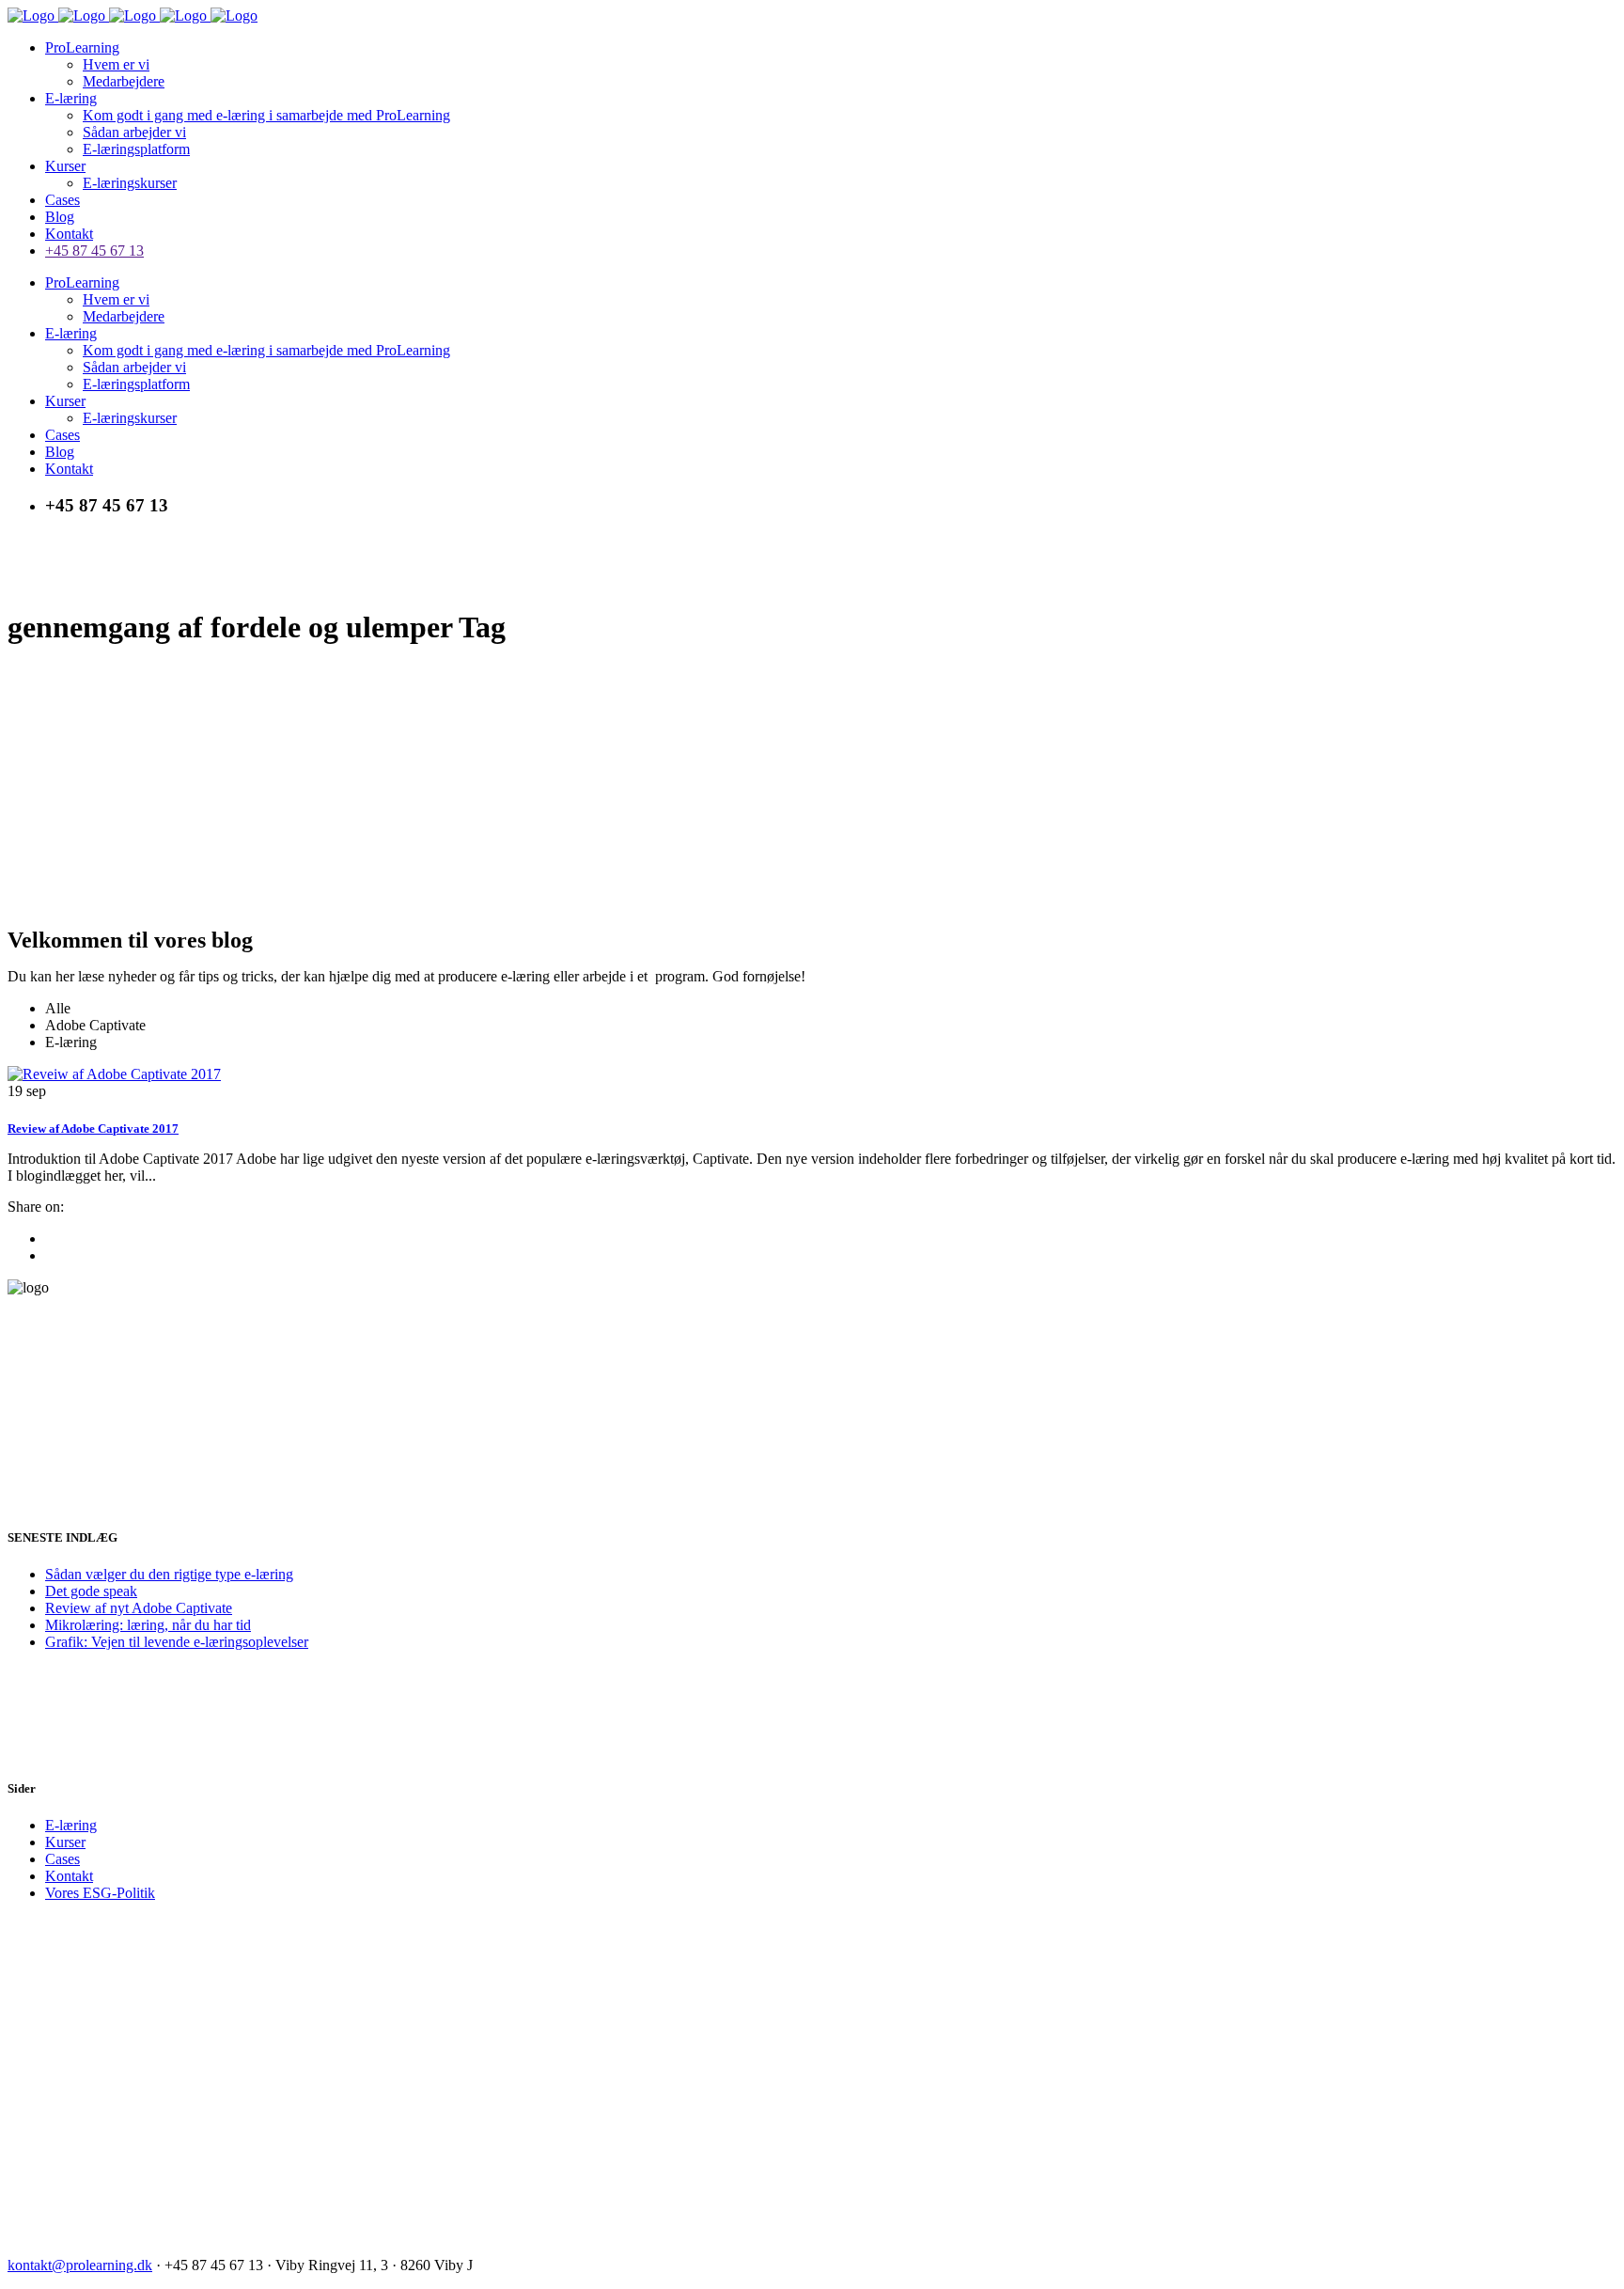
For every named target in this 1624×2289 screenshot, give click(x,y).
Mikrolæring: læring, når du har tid (148, 1625)
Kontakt (69, 1876)
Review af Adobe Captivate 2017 (93, 1129)
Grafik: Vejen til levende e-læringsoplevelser (177, 1642)
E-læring (71, 1825)
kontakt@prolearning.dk (80, 2265)
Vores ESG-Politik (100, 1893)
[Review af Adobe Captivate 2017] (114, 1074)
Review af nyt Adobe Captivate (139, 1608)
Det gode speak (91, 1591)
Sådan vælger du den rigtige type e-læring (169, 1574)
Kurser (65, 1842)
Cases (62, 1859)
